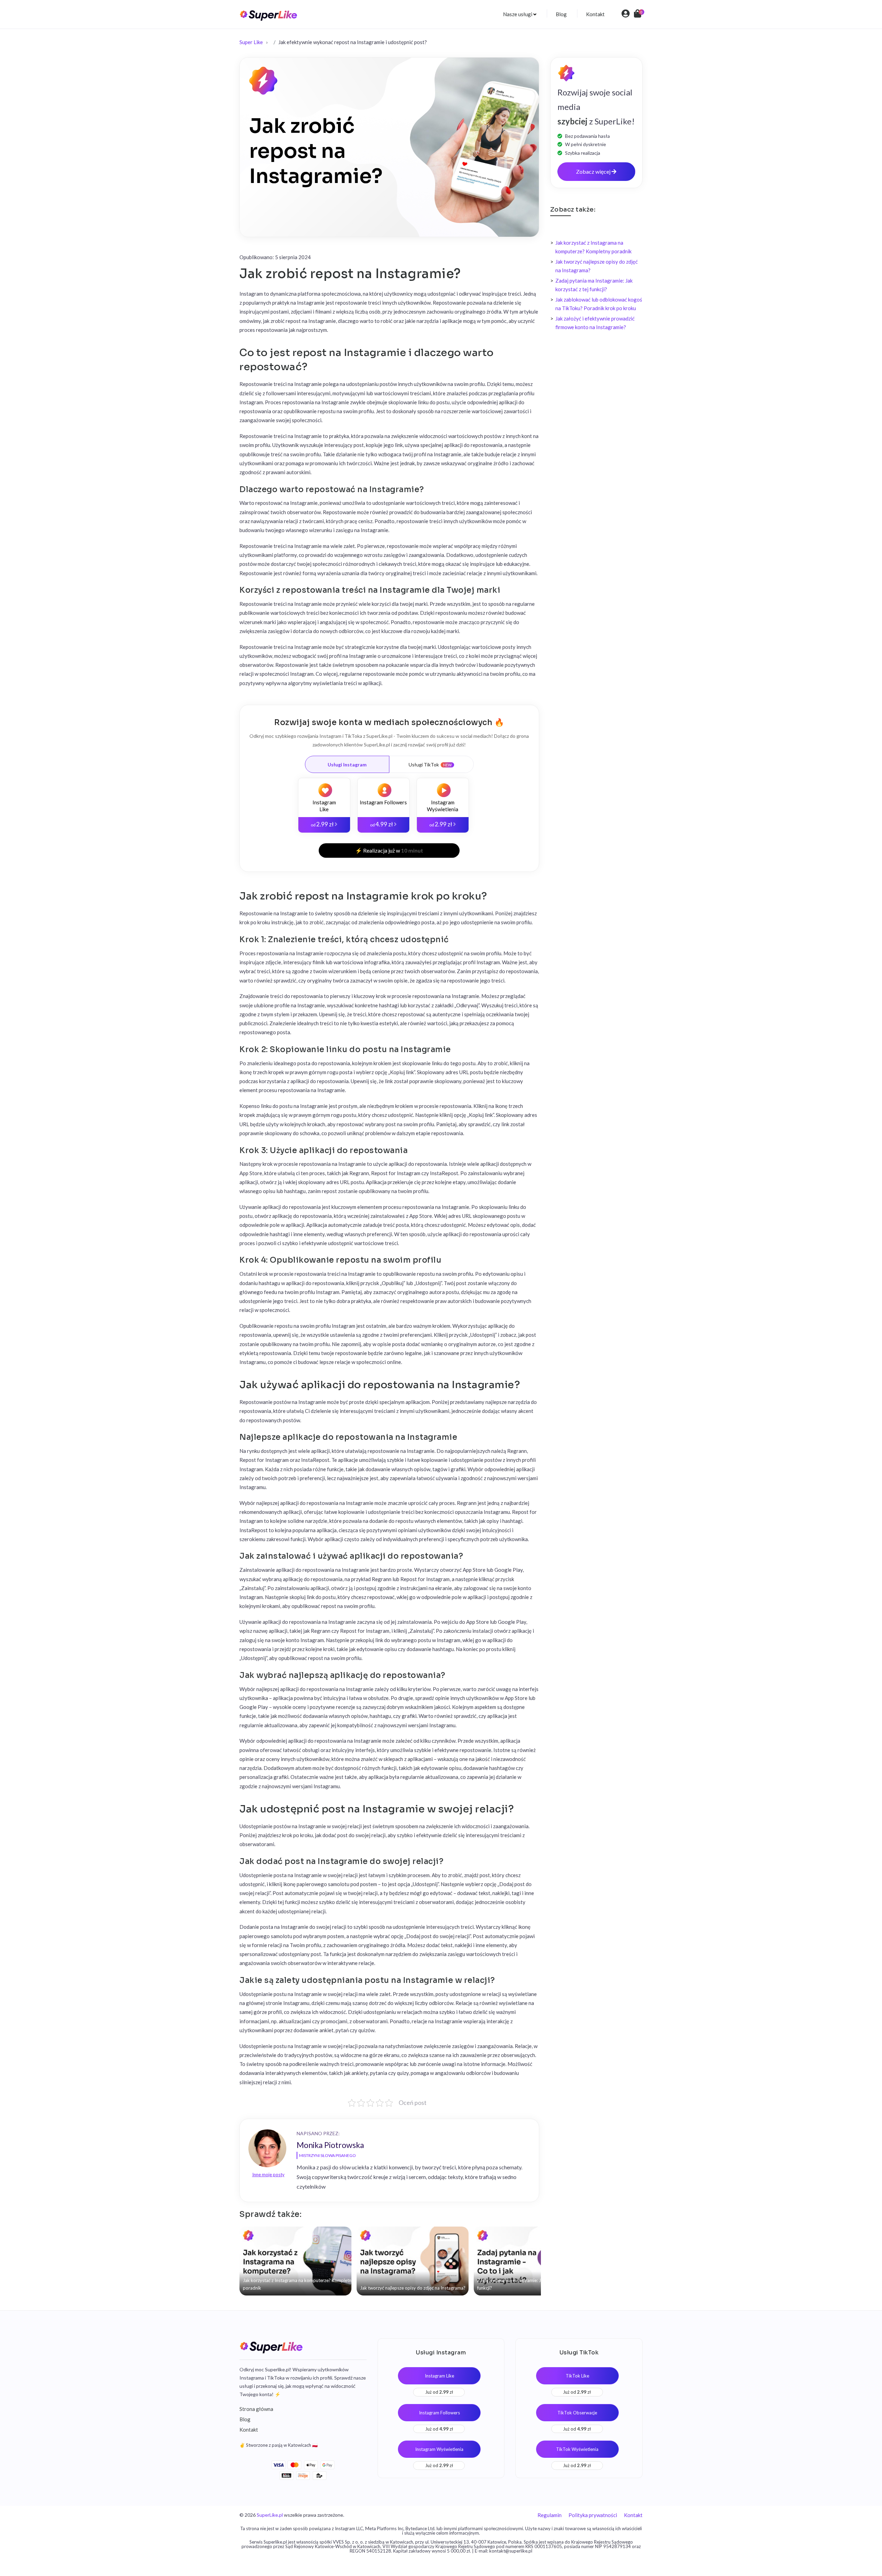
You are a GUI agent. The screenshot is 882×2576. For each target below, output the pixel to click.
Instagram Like (439, 2376)
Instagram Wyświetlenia (439, 2449)
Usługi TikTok (424, 765)
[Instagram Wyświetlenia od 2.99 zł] (443, 785)
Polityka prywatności (593, 2515)
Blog (561, 14)
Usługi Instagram (347, 765)
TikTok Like (577, 2376)
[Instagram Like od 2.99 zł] (324, 785)
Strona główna (256, 2409)
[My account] (625, 14)
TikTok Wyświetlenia (577, 2449)
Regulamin (550, 2515)
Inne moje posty (268, 2175)
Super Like (251, 42)
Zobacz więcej (594, 171)
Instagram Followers (439, 2413)
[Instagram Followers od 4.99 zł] (383, 782)
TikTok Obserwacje (577, 2413)
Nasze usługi (518, 14)
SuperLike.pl (270, 2515)
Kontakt (595, 14)
